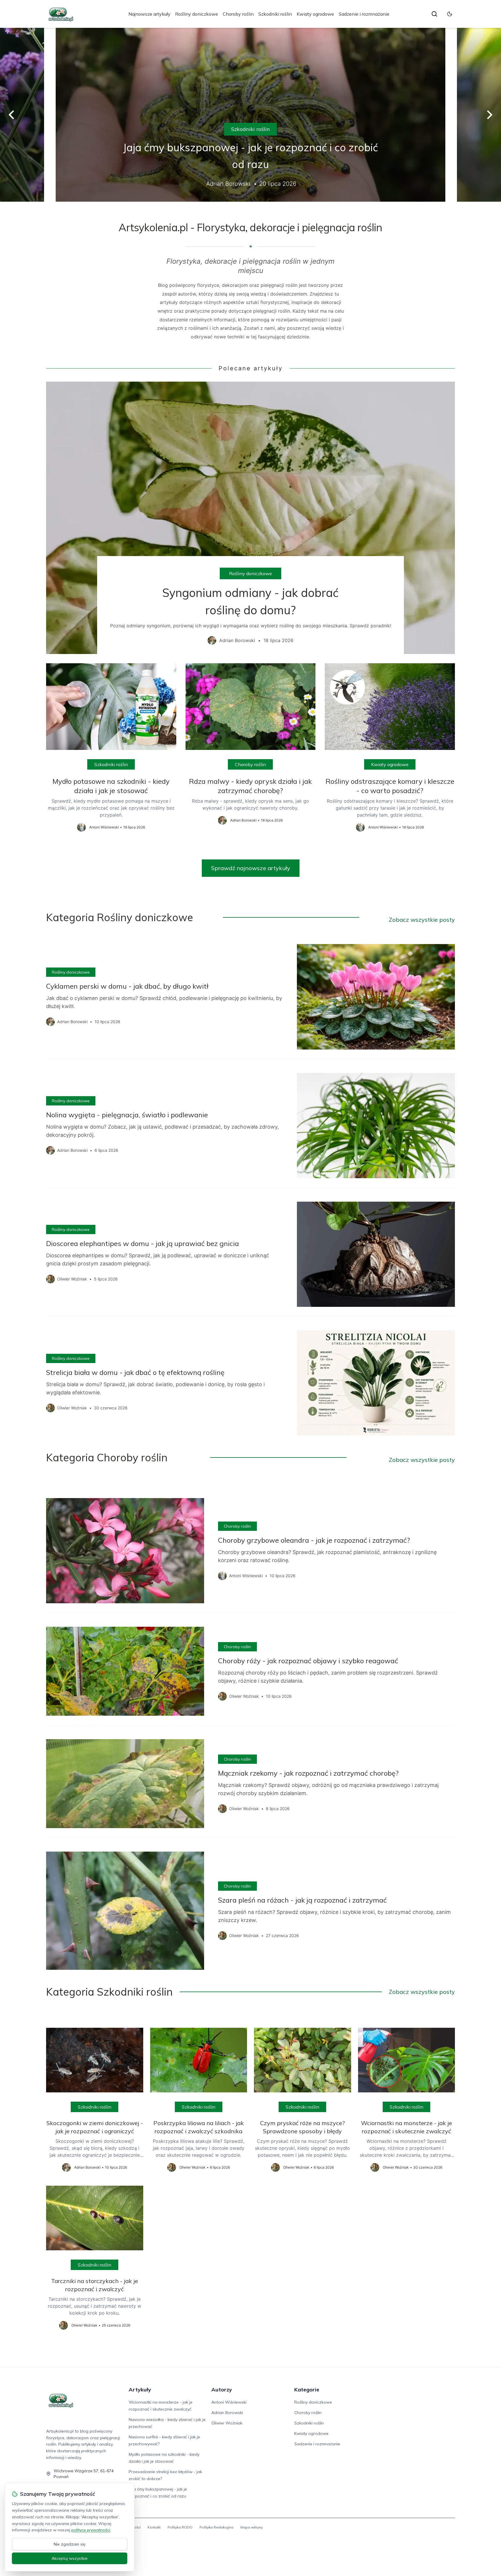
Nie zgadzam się (70, 2544)
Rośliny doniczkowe (197, 14)
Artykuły (140, 2390)
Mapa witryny (252, 2527)
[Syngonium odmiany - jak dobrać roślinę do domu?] (251, 518)
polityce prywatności (91, 2530)
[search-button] (434, 14)
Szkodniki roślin (275, 14)
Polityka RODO (180, 2527)
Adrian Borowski (227, 2413)
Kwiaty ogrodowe (315, 14)
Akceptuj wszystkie (70, 2558)
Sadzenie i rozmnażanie (364, 14)
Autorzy (222, 2390)
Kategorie (307, 2390)
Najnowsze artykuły (149, 14)
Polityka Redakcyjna (216, 2527)
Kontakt (154, 2527)
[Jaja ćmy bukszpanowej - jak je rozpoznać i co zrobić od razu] (251, 115)
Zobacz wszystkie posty (422, 920)
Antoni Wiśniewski (229, 2402)
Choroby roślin (238, 14)
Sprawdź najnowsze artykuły (251, 868)
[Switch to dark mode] (450, 14)
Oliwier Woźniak (227, 2423)
